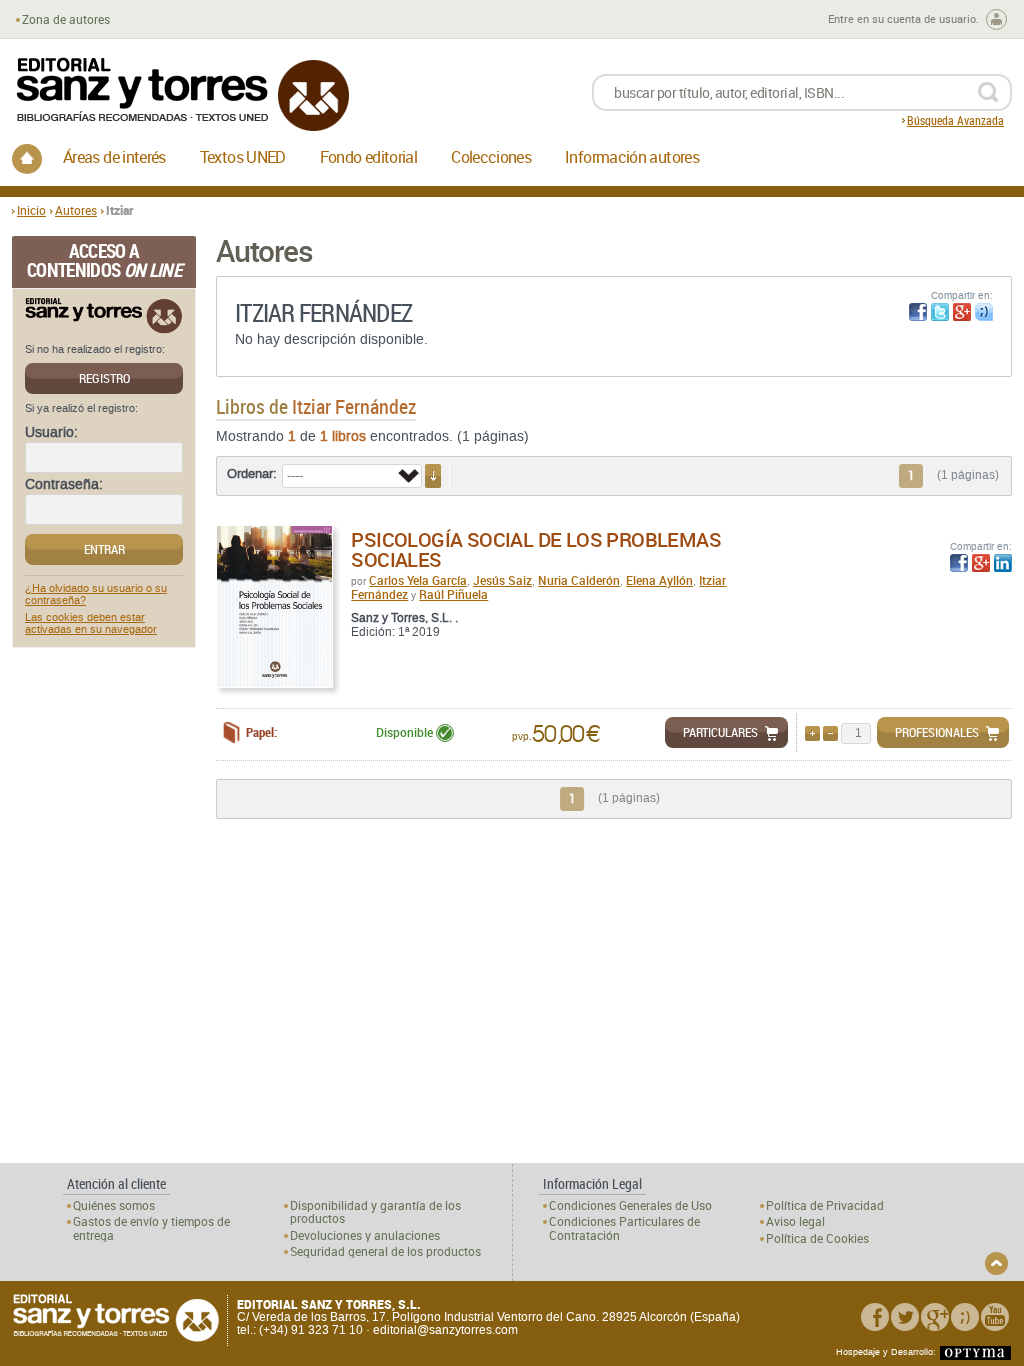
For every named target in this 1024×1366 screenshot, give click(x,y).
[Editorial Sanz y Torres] (182, 94)
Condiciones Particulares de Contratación (624, 1228)
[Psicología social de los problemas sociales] (274, 606)
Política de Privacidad (825, 1205)
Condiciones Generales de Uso (630, 1205)
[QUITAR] (830, 733)
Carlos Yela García (418, 580)
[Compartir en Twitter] (940, 312)
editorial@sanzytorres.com (445, 1330)
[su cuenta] (996, 19)
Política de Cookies (817, 1238)
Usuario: (51, 433)
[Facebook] (875, 1317)
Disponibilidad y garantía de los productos (375, 1212)
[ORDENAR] (433, 476)
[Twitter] (905, 1317)
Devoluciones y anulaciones (365, 1235)
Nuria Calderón (579, 580)
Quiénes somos (114, 1205)
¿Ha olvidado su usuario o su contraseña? (96, 595)
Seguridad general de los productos (385, 1251)
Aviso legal (795, 1221)
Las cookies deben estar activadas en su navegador (91, 624)
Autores (76, 210)
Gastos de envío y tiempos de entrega (151, 1228)
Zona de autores (66, 19)
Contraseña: (64, 485)
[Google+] (935, 1317)
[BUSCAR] (987, 92)
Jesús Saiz (502, 580)
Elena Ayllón (659, 580)
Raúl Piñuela (453, 594)
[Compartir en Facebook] (918, 312)
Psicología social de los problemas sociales (536, 549)
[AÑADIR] (812, 733)
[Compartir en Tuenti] (984, 312)
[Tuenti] (965, 1317)
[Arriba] (996, 1263)
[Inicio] (27, 159)
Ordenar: (252, 474)
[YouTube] (995, 1317)
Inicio (31, 210)
